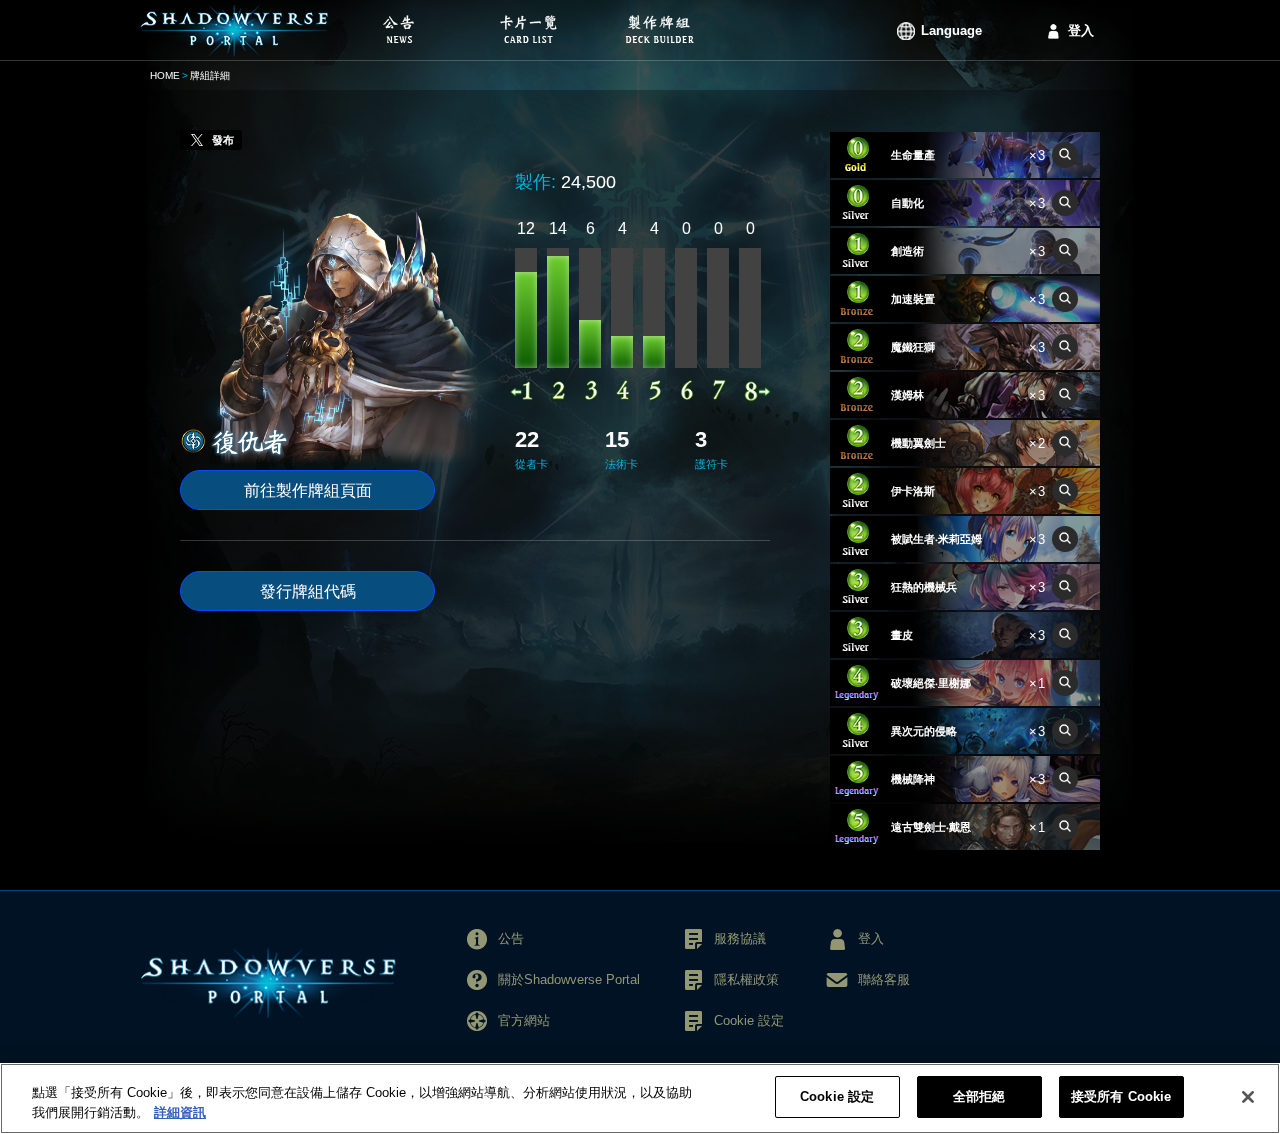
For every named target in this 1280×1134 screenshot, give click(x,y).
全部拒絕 (979, 1096)
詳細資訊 (180, 1112)
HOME (165, 75)
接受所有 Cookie (1121, 1096)
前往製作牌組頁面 (308, 490)
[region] (640, 1098)
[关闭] (1248, 1097)
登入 (1081, 30)
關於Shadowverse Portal (569, 979)
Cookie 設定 (837, 1096)
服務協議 (740, 938)
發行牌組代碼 (308, 591)
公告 (511, 938)
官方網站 (524, 1020)
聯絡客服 (884, 979)
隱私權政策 (746, 979)
